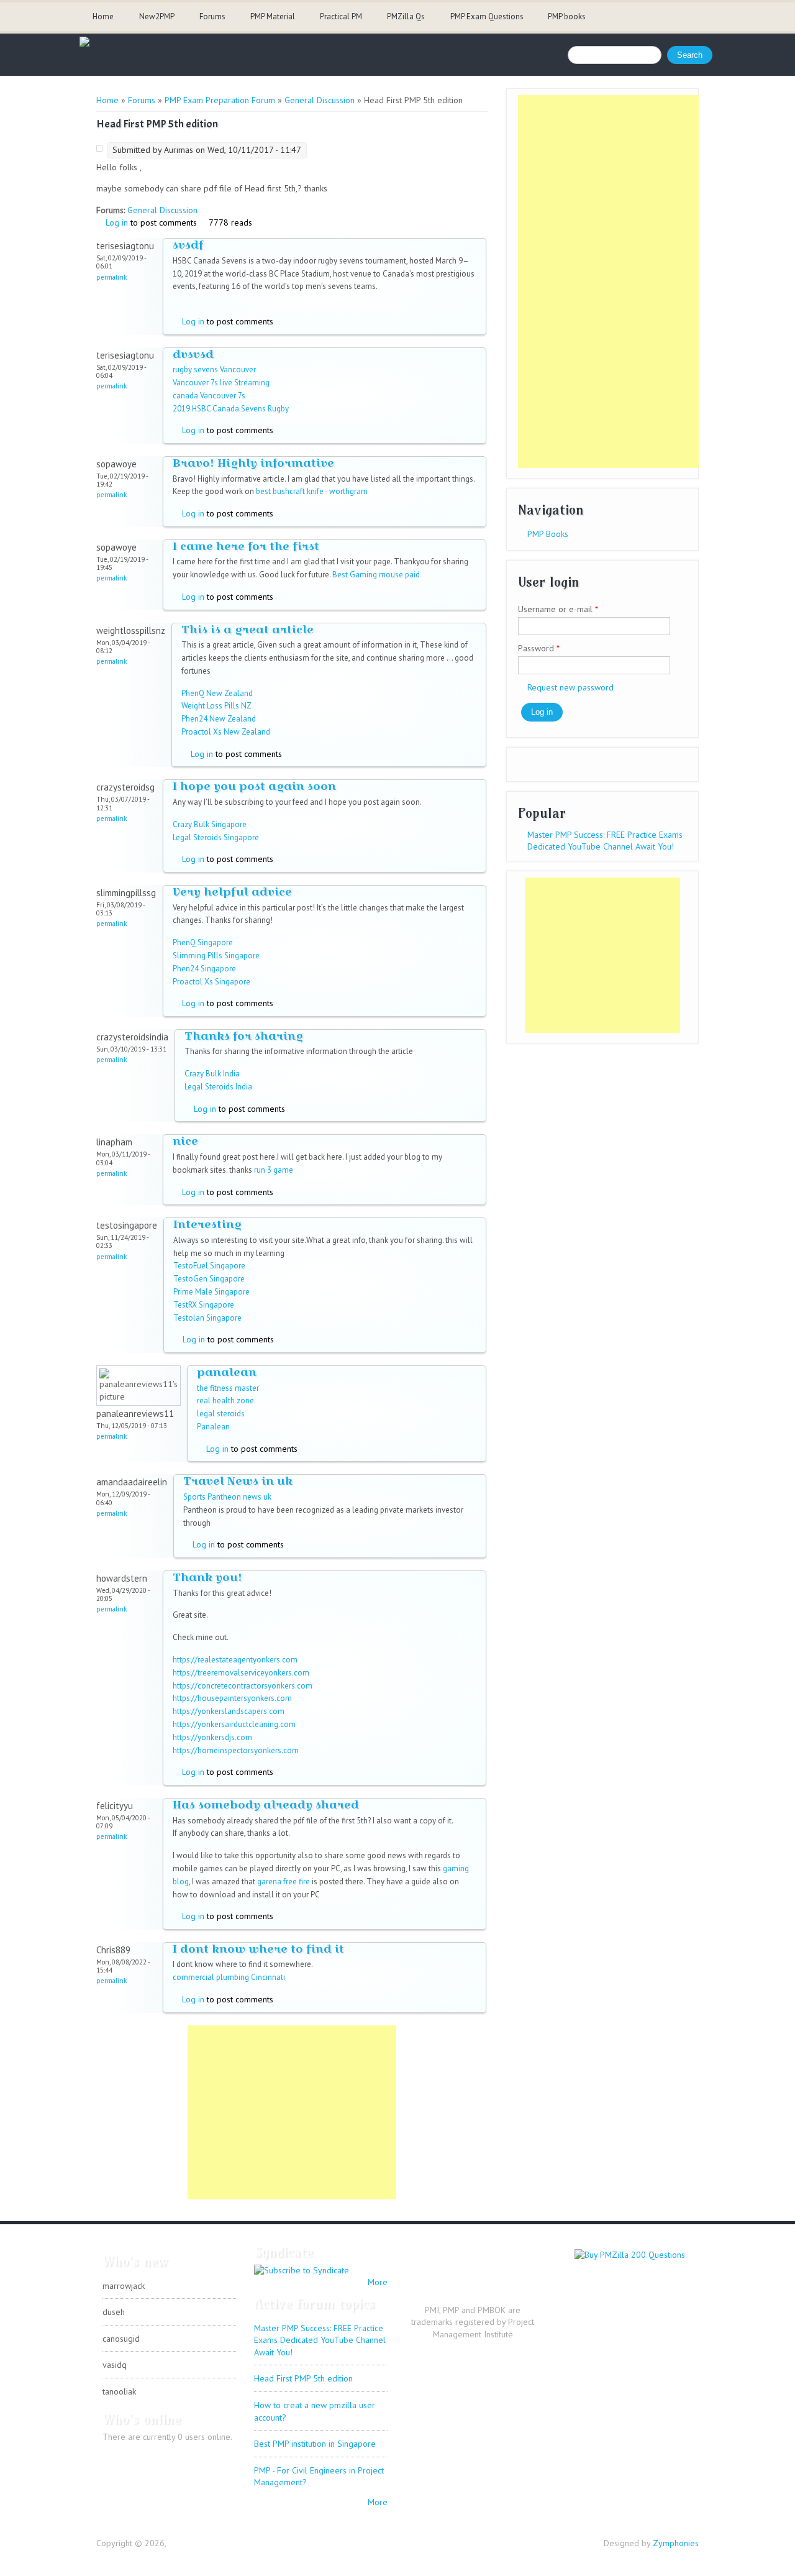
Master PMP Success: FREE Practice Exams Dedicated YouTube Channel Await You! (605, 841)
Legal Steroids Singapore (216, 837)
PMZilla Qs (406, 16)
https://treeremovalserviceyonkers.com (241, 1673)
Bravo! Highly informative (253, 463)
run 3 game (274, 1170)
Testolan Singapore (207, 1318)
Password (539, 648)
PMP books (567, 16)
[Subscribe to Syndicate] (302, 2270)
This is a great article (248, 629)
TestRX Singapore (204, 1305)
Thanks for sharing (244, 1036)
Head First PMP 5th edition (303, 2378)
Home (103, 16)
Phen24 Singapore (204, 969)
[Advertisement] (292, 2112)
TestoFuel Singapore (209, 1266)
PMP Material (273, 16)
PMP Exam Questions (487, 16)
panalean (227, 1372)
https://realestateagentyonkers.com (235, 1660)
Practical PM (341, 16)
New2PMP (157, 16)
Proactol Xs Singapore (211, 982)
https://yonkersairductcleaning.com (234, 1724)
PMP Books (548, 534)
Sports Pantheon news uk (227, 1497)
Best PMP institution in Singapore (315, 2444)
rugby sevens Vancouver (214, 369)
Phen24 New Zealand (219, 719)
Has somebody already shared (266, 1804)
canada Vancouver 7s (209, 396)
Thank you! (207, 1577)
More (378, 2282)
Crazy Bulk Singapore (210, 824)
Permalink (111, 277)
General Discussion (320, 100)
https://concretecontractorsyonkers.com (243, 1686)
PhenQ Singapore (203, 942)
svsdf (188, 245)
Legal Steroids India (218, 1087)
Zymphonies (676, 2543)
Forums (212, 16)
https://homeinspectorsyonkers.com (236, 1750)
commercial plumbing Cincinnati (229, 1977)
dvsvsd (193, 354)
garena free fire (284, 1882)
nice (185, 1141)
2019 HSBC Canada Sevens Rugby (231, 409)
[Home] (84, 44)
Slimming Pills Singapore (216, 956)
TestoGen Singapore (209, 1279)
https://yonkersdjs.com (212, 1737)
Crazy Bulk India (212, 1074)
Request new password (570, 687)
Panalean (213, 1427)
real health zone (225, 1400)
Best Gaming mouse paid (376, 575)
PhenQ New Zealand (217, 693)
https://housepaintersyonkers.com (232, 1698)
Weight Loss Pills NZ (216, 706)
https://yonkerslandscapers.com (229, 1711)
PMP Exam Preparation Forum (220, 100)
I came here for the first (246, 546)
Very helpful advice (232, 892)
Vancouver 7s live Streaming (221, 383)
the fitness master (228, 1388)
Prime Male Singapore (211, 1292)
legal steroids (221, 1414)
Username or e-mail (558, 609)
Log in (117, 222)
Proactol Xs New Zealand (226, 732)
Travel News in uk (238, 1481)
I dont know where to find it (258, 1949)
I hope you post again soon (254, 786)
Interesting (207, 1224)
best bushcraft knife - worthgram (312, 491)
